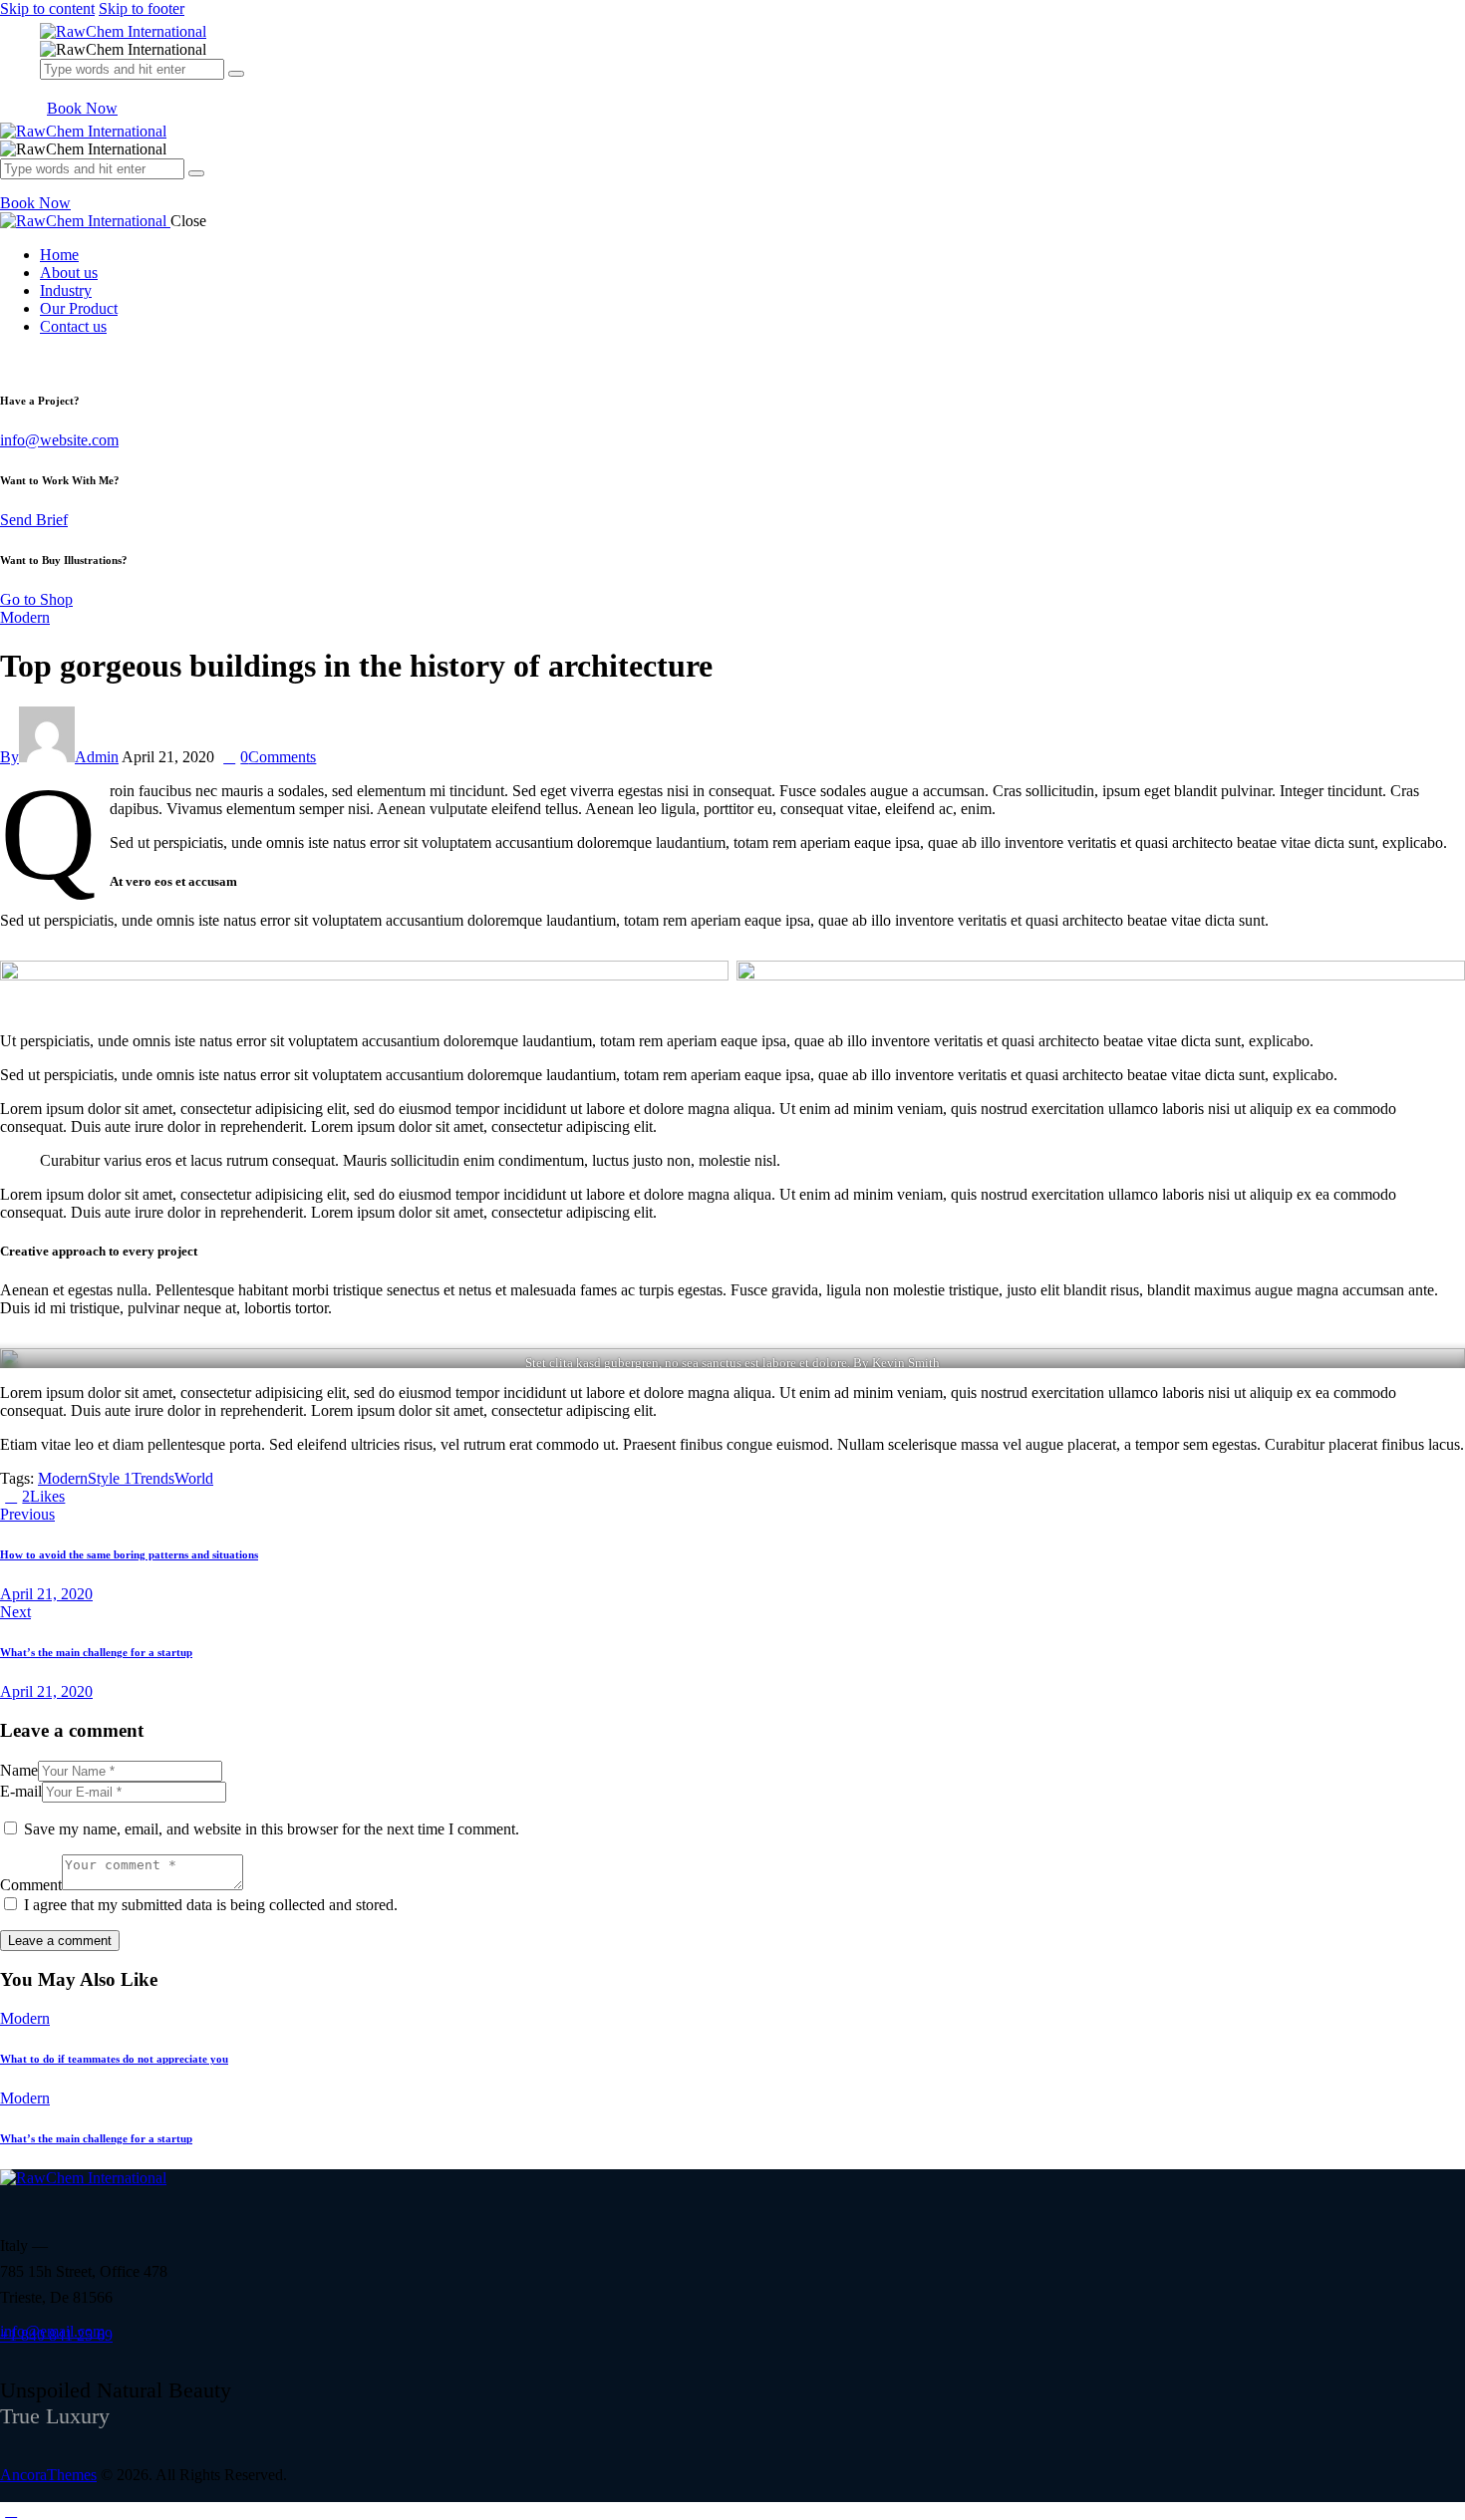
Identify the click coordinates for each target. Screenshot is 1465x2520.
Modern (25, 617)
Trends (153, 1478)
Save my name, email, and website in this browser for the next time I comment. (272, 1829)
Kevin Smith (906, 1363)
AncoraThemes (48, 2475)
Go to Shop (36, 599)
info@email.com (52, 2331)
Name (19, 1770)
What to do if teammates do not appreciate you (114, 2059)
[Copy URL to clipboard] (144, 1496)
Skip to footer (142, 8)
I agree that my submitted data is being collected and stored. (211, 1905)
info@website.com (59, 440)
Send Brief (34, 520)
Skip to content (47, 8)
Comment (31, 1885)
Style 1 (110, 1478)
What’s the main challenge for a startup (96, 2138)
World (194, 1478)
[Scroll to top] (11, 2511)
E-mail (21, 1791)
